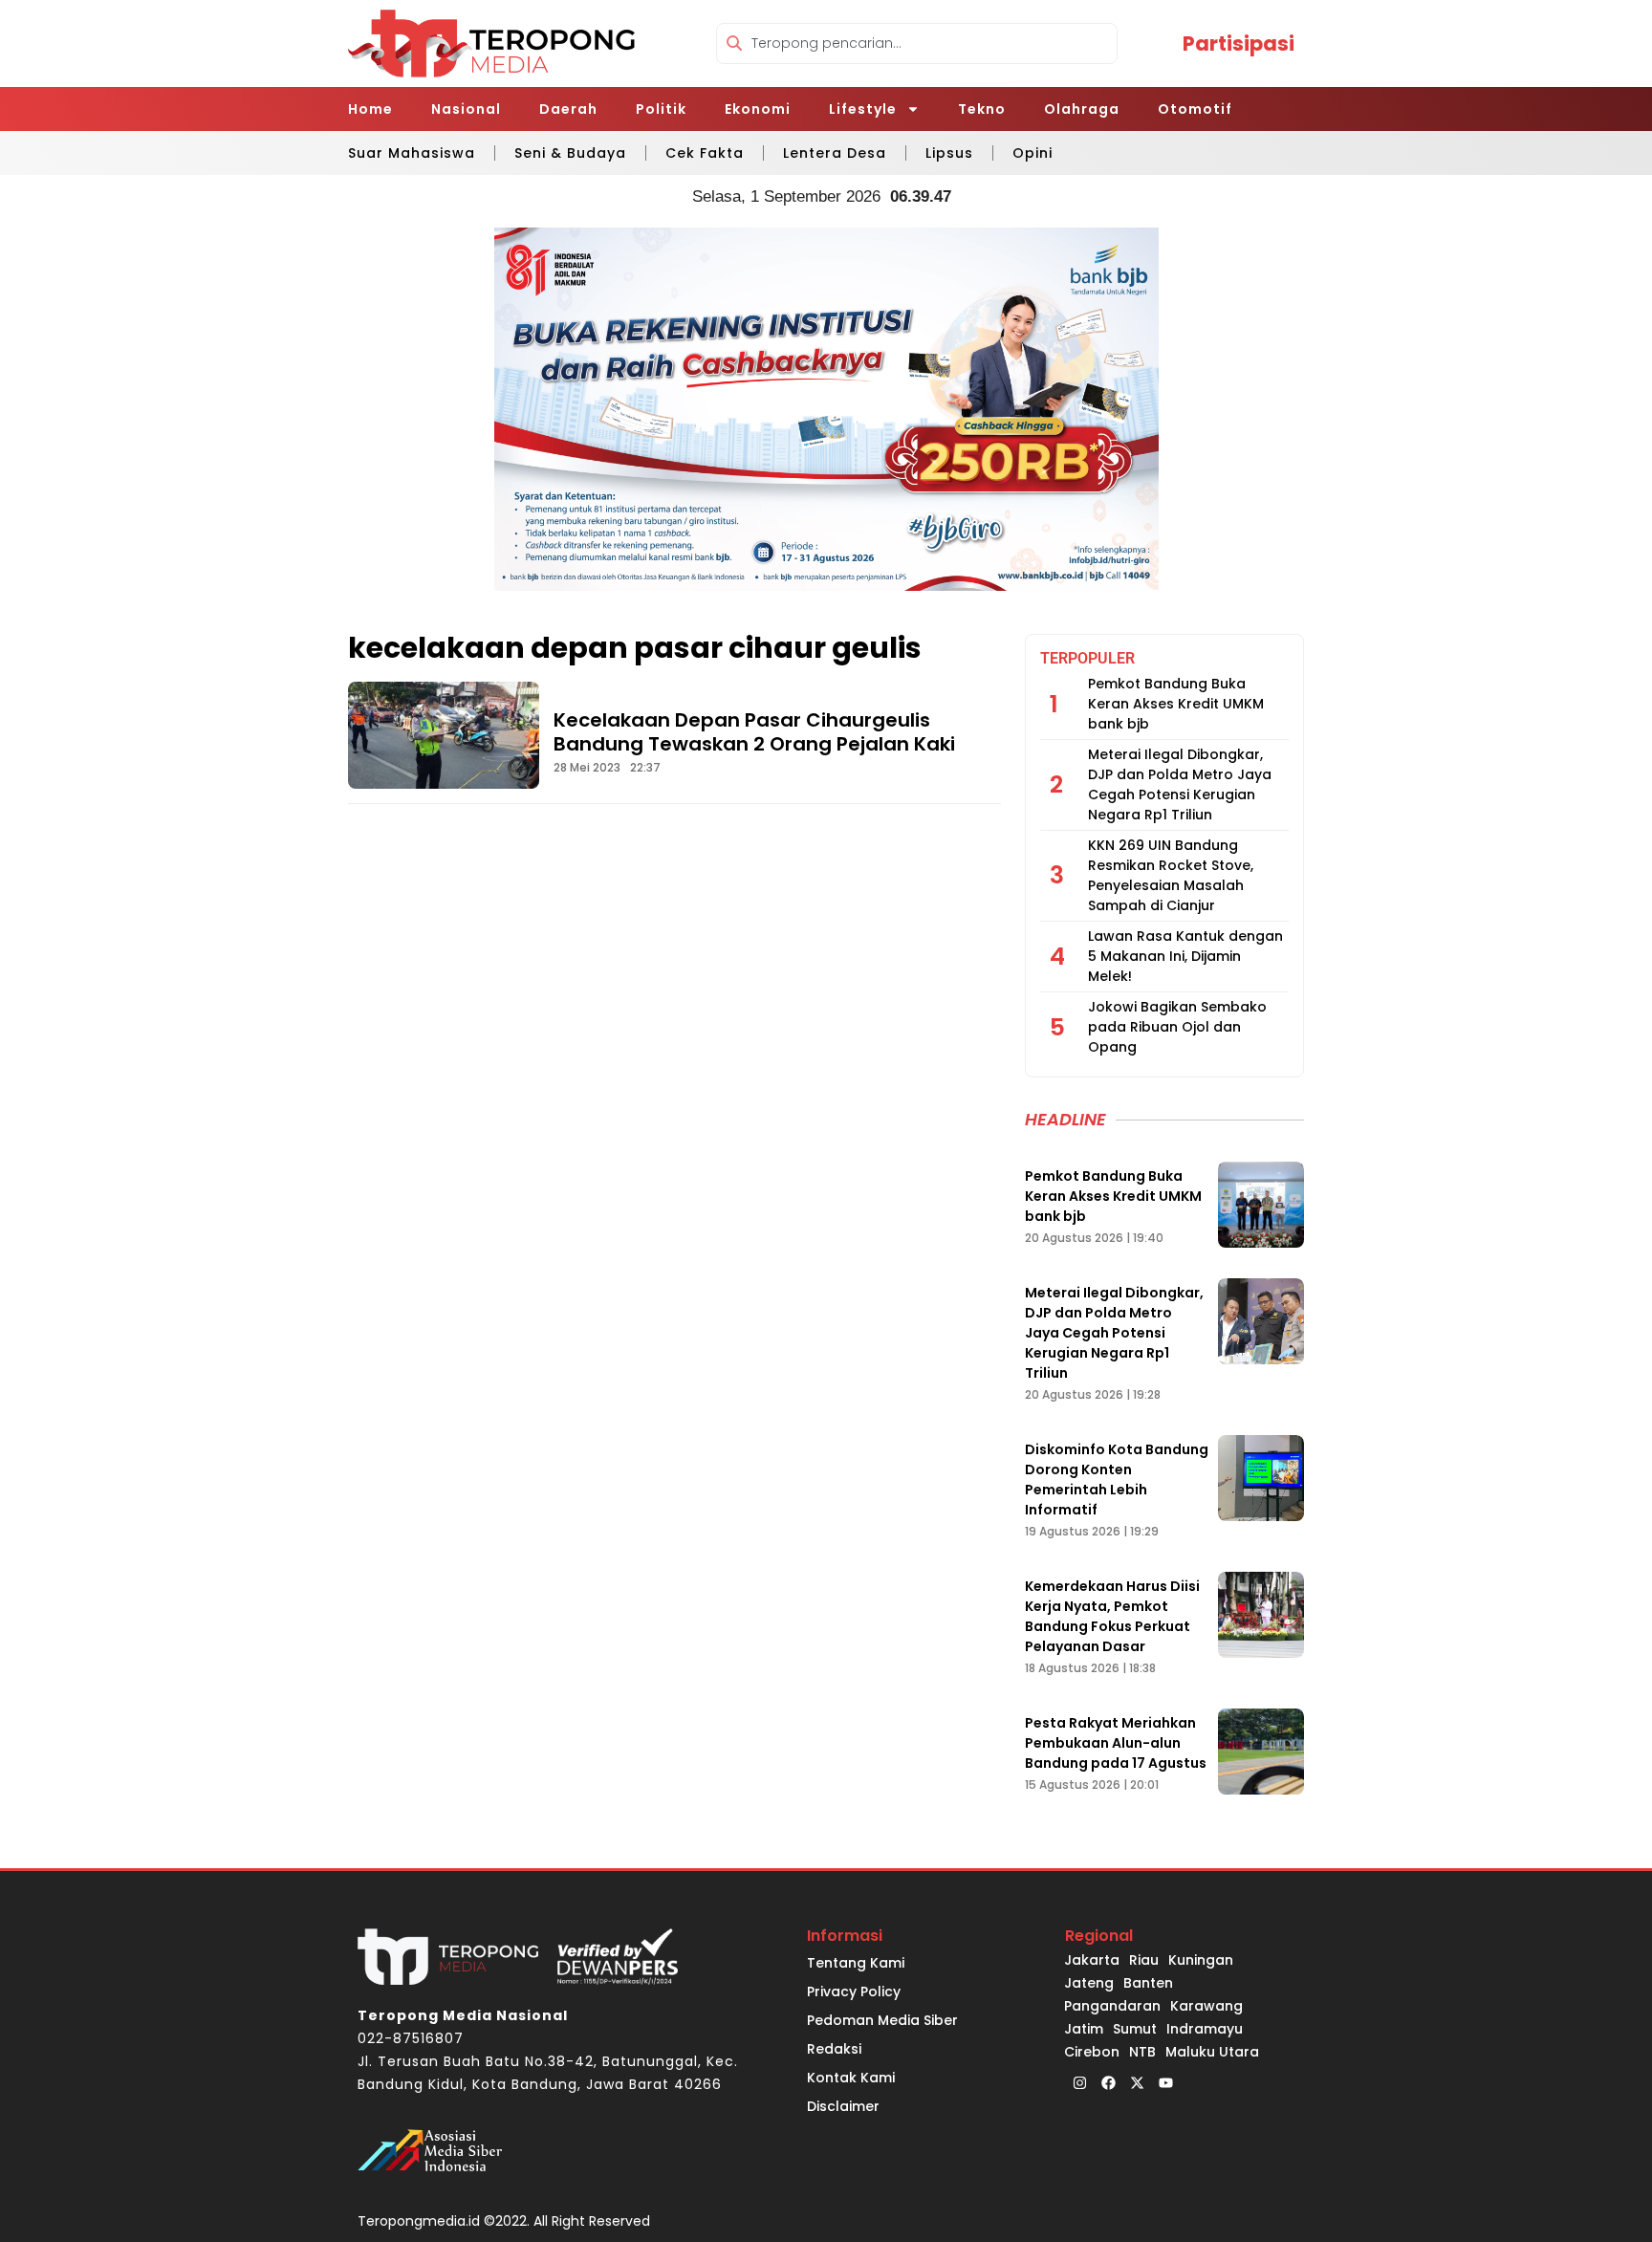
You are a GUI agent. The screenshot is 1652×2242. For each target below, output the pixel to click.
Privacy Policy (854, 1992)
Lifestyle (863, 109)
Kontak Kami (851, 2078)
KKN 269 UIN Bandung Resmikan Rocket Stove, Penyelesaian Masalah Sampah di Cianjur (1171, 875)
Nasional (466, 109)
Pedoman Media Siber (882, 2020)
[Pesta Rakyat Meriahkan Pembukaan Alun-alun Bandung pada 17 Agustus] (1261, 1752)
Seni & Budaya (570, 153)
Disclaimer (843, 2106)
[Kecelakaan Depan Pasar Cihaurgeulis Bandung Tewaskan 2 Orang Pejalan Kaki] (444, 735)
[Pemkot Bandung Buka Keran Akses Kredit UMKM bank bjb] (1261, 1205)
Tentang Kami (856, 1963)
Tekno (982, 109)
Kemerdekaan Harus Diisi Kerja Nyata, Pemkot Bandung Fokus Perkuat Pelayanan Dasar (1112, 1616)
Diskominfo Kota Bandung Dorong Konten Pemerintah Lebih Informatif (1117, 1480)
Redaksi (834, 2049)
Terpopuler (1087, 658)
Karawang (1206, 2006)
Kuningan (1201, 1960)
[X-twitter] (1137, 2082)
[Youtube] (1165, 2082)
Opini (1032, 153)
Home (370, 109)
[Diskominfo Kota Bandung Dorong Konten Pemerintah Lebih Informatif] (1261, 1478)
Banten (1148, 1983)
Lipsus (949, 153)
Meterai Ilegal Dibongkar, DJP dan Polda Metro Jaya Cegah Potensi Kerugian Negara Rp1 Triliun (1180, 784)
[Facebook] (1108, 2082)
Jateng (1089, 1983)
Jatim (1084, 2029)
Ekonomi (758, 109)
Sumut (1135, 2029)
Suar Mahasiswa (412, 153)
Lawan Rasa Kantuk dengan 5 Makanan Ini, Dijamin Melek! (1185, 956)
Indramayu (1205, 2029)
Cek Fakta (705, 153)
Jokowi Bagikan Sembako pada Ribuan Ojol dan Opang (1177, 1027)
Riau (1144, 1960)
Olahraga (1082, 109)
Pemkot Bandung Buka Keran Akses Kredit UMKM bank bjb (1176, 704)
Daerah (568, 109)
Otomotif (1195, 109)
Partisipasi (1239, 44)
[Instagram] (1079, 2082)
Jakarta (1092, 1960)
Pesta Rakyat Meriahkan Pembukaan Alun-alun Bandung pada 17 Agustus (1116, 1743)
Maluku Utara (1212, 2052)
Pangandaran (1112, 2006)
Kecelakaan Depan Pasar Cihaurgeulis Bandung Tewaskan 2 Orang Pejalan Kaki (754, 732)
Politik (661, 109)
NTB (1142, 2052)
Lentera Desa (835, 153)
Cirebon (1092, 2052)
